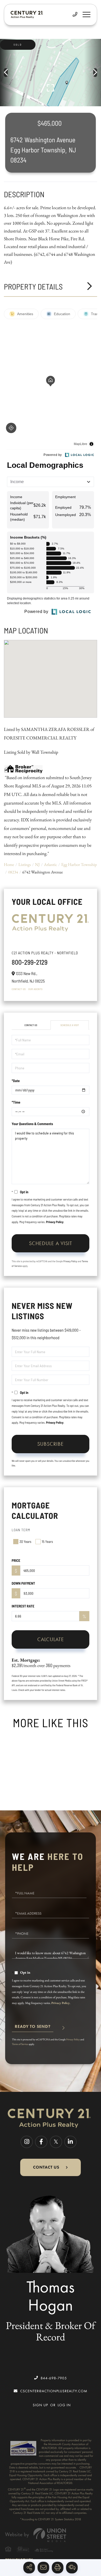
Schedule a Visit (70, 1025)
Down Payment (23, 1583)
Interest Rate (23, 1606)
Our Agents (35, 989)
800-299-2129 (30, 962)
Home (9, 864)
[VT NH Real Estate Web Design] (51, 2535)
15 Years (47, 1541)
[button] (8, 73)
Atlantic (51, 864)
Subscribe (51, 1444)
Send (33, 2029)
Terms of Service (20, 2044)
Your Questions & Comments (32, 1124)
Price (16, 1560)
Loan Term (21, 1530)
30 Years (25, 1541)
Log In (64, 2405)
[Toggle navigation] (86, 15)
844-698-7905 (54, 2378)
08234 (13, 872)
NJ (37, 864)
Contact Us (19, 989)
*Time (16, 1102)
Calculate (51, 1639)
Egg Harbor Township (79, 864)
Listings (25, 864)
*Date (16, 1081)
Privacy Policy (55, 1222)
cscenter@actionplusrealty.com (54, 2391)
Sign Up (41, 2405)
